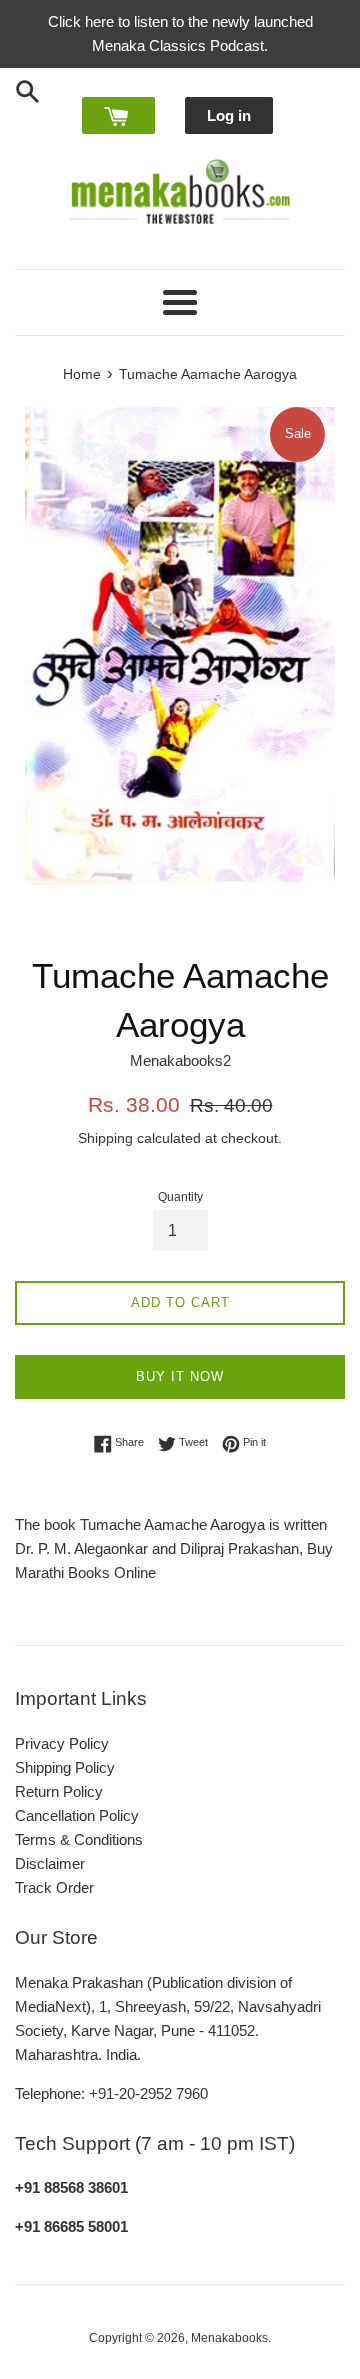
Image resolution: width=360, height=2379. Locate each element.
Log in (229, 115)
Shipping (105, 1138)
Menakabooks (229, 2338)
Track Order (54, 1887)
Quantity (180, 1197)
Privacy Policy (62, 1743)
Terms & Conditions (79, 1839)
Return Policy (59, 1791)
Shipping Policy (65, 1767)
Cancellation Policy (77, 1815)
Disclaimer (50, 1863)
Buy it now (180, 1376)
